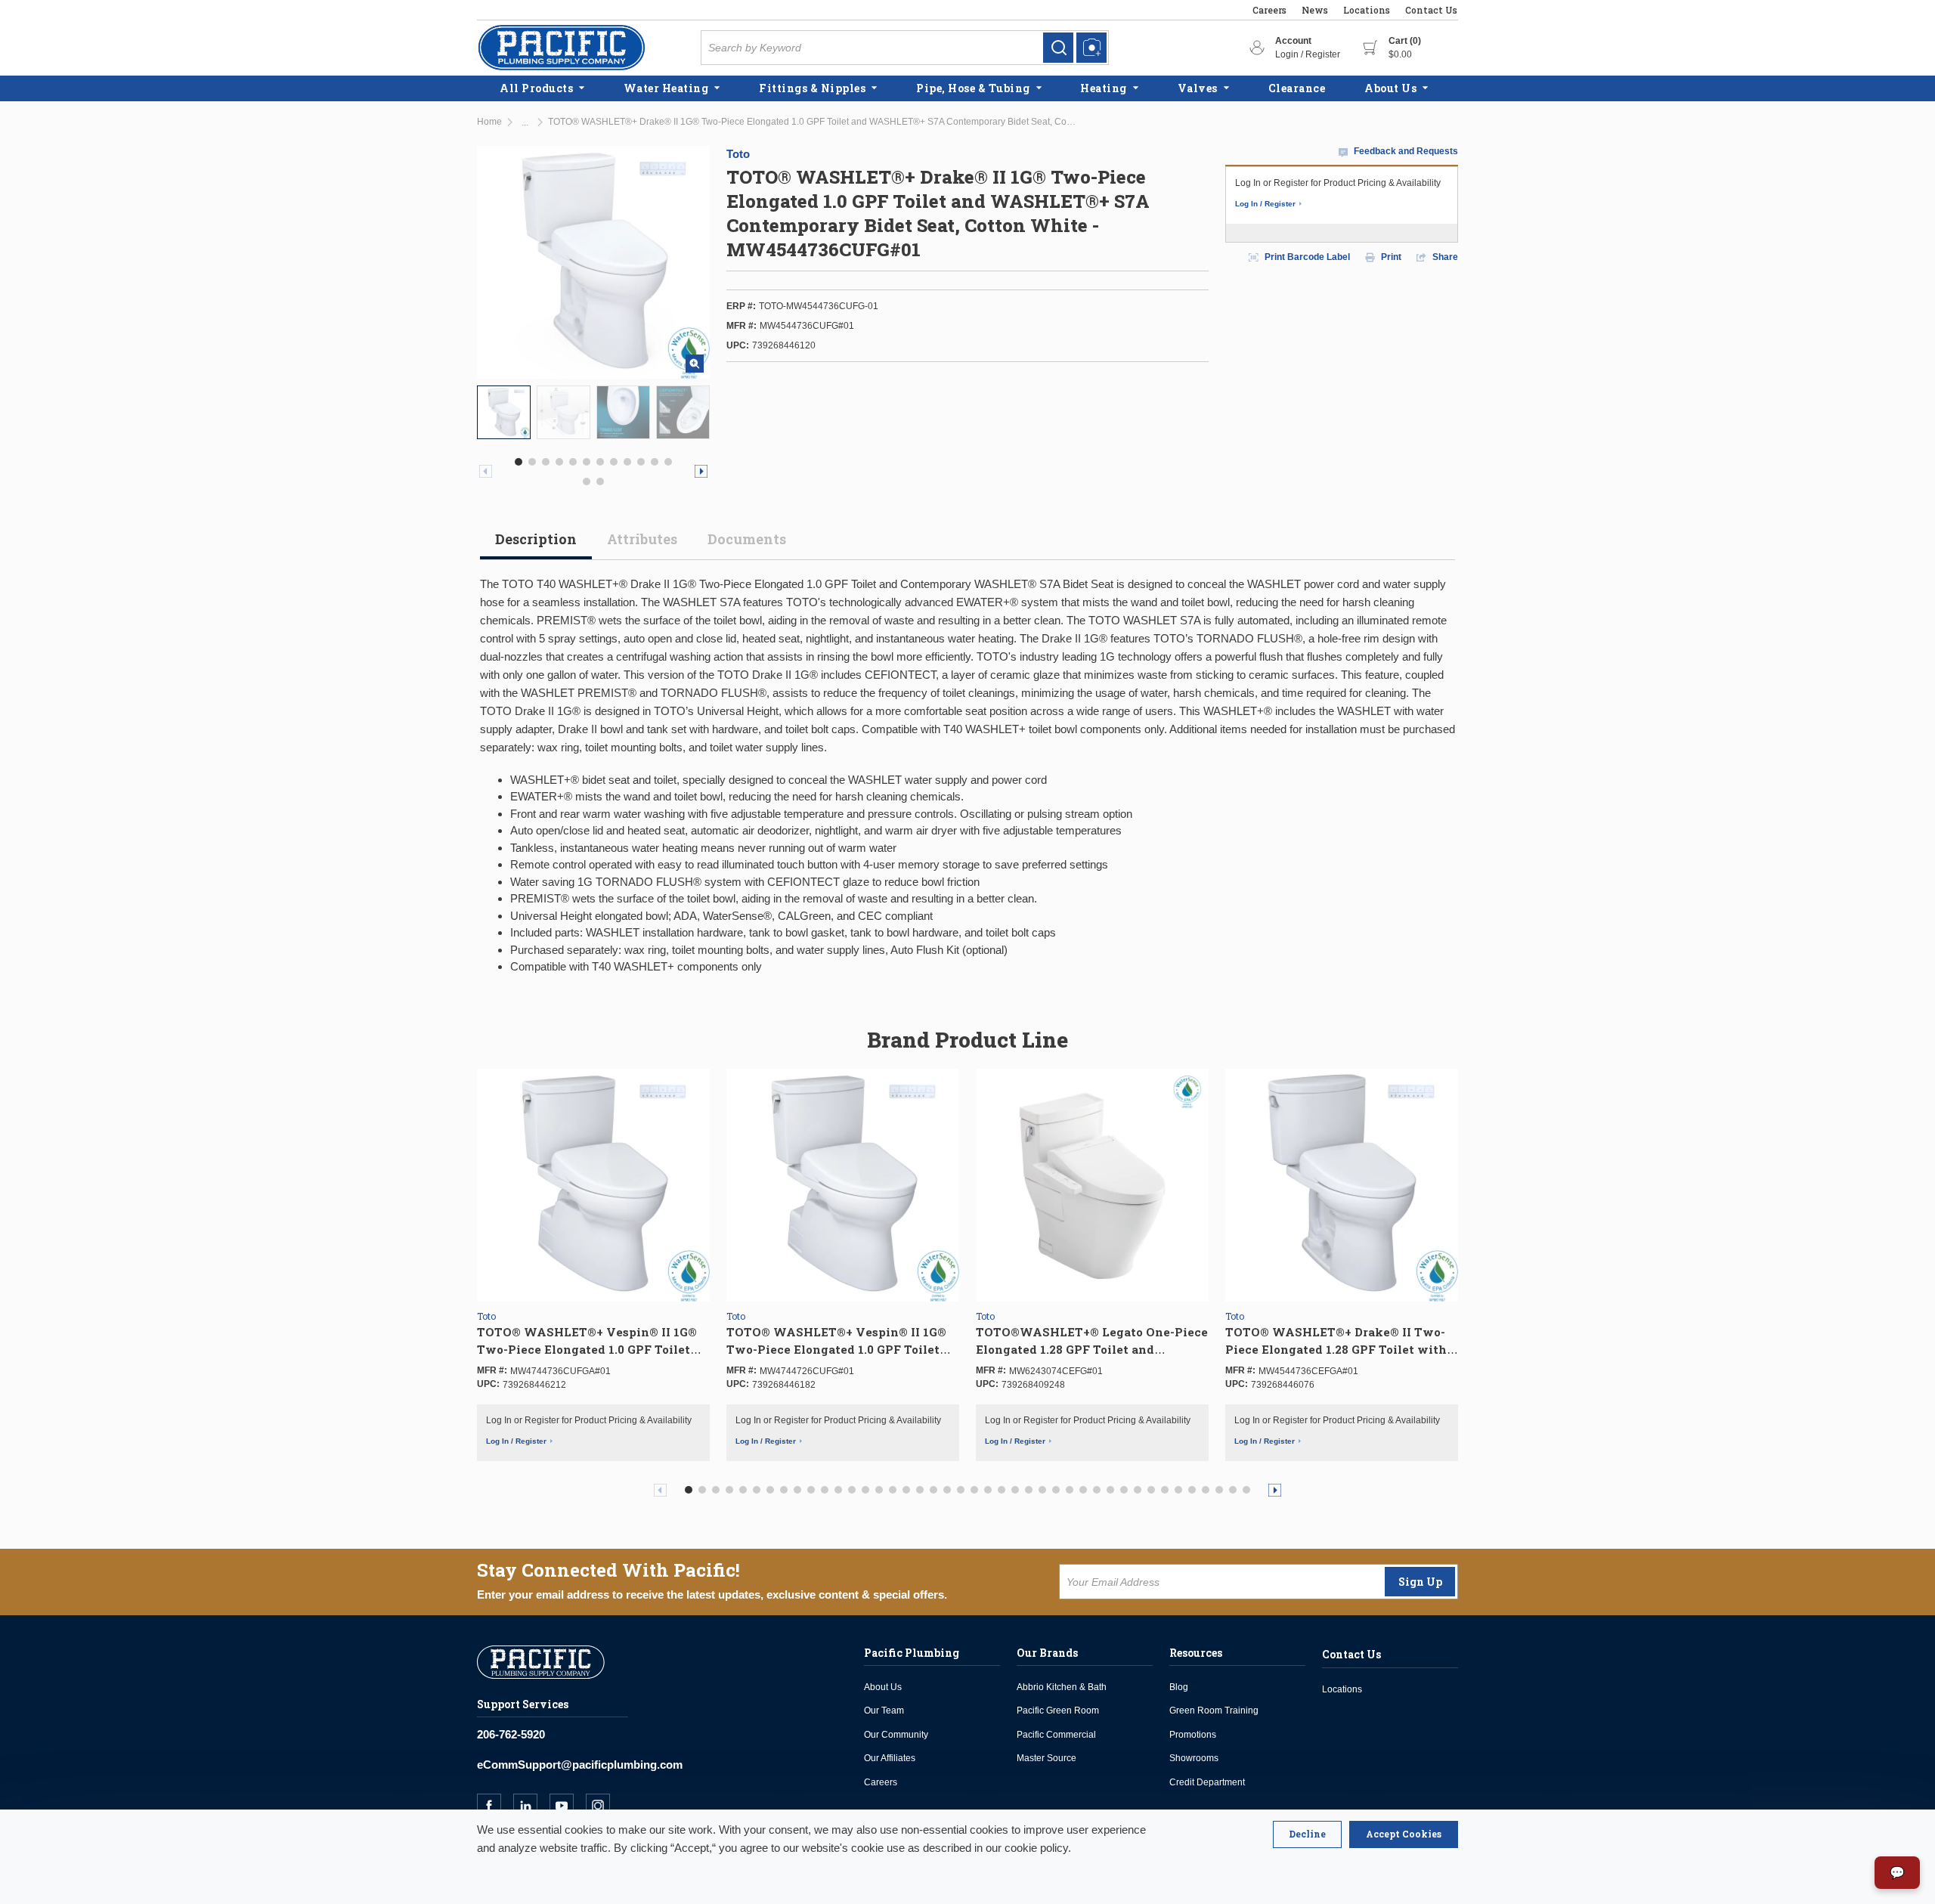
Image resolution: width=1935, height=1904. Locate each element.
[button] (519, 462)
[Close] (1307, 1834)
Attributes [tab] (642, 539)
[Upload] (1091, 48)
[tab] (536, 545)
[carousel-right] (701, 471)
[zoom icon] (695, 364)
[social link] (495, 1806)
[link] (1058, 48)
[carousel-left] (486, 471)
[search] (1058, 48)
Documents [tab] (747, 539)
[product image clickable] (504, 412)
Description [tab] (536, 539)
